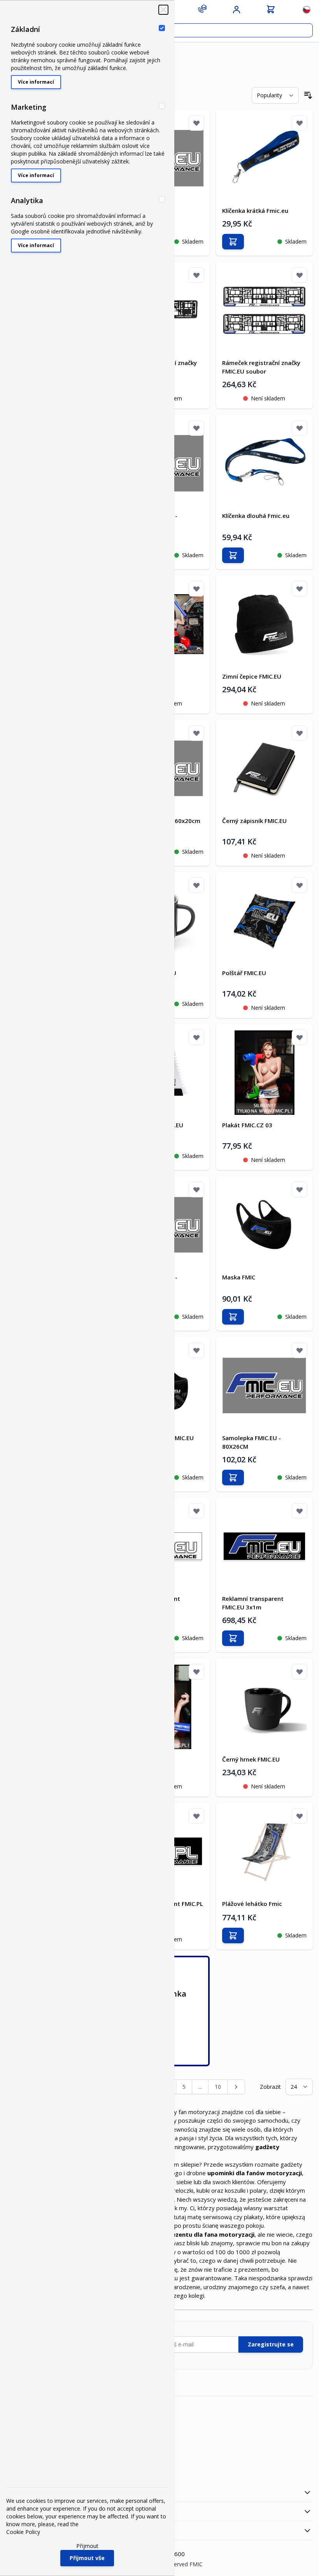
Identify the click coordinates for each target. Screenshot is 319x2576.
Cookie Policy (23, 2532)
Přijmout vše (87, 2558)
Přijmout (87, 2546)
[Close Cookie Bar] (163, 10)
